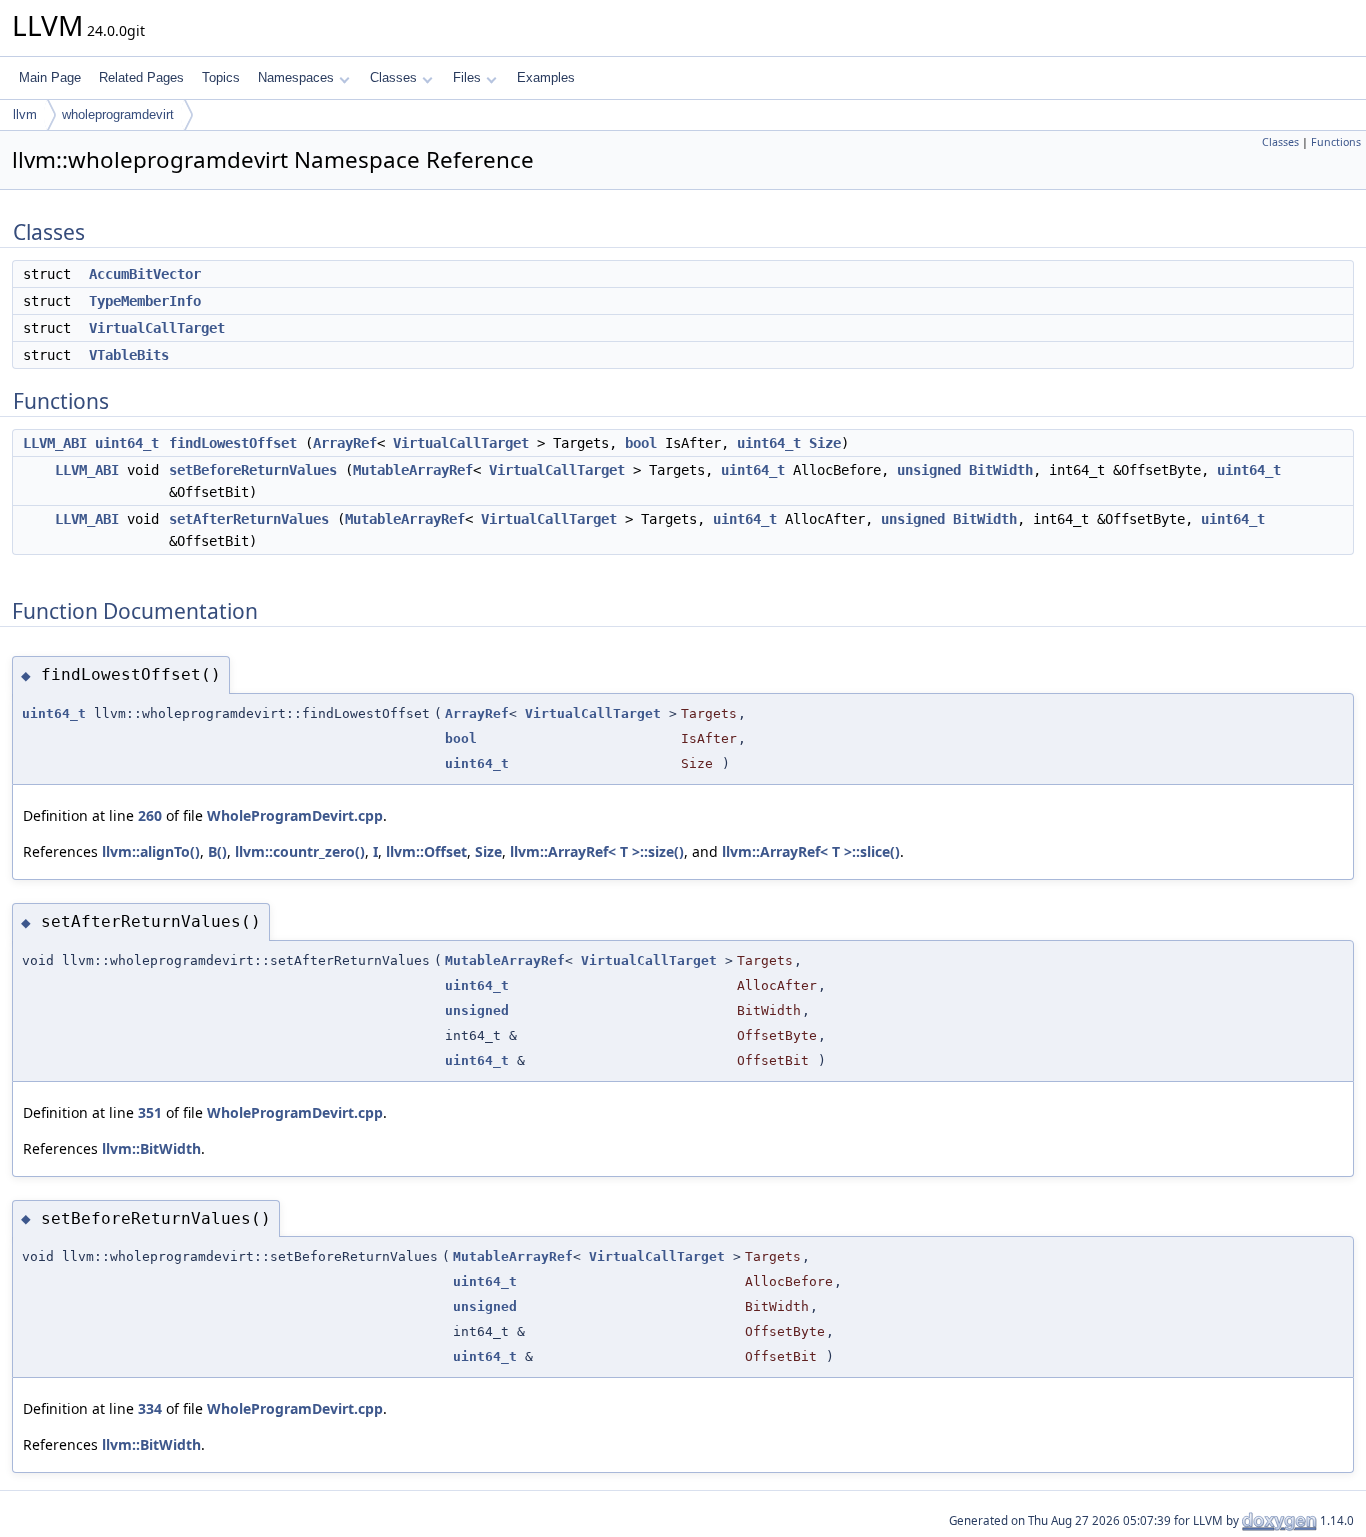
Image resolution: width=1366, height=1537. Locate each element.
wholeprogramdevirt (118, 114)
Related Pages (141, 77)
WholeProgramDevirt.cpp (295, 815)
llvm (25, 114)
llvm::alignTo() (151, 851)
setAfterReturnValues (249, 519)
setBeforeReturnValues (253, 470)
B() (217, 851)
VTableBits (129, 355)
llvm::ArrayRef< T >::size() (597, 851)
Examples (546, 77)
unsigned (929, 470)
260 (150, 815)
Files (467, 77)
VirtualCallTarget (157, 328)
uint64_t (127, 443)
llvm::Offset (426, 851)
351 (150, 1112)
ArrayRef (345, 443)
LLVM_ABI (55, 443)
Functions (1336, 142)
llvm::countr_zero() (300, 851)
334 (150, 1408)
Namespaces (296, 77)
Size (825, 443)
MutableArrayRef (413, 470)
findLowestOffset (233, 443)
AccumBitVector (145, 274)
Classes (393, 77)
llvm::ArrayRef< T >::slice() (811, 851)
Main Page (50, 77)
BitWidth (1001, 470)
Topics (221, 77)
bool (641, 443)
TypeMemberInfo (145, 301)
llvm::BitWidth (151, 1148)
